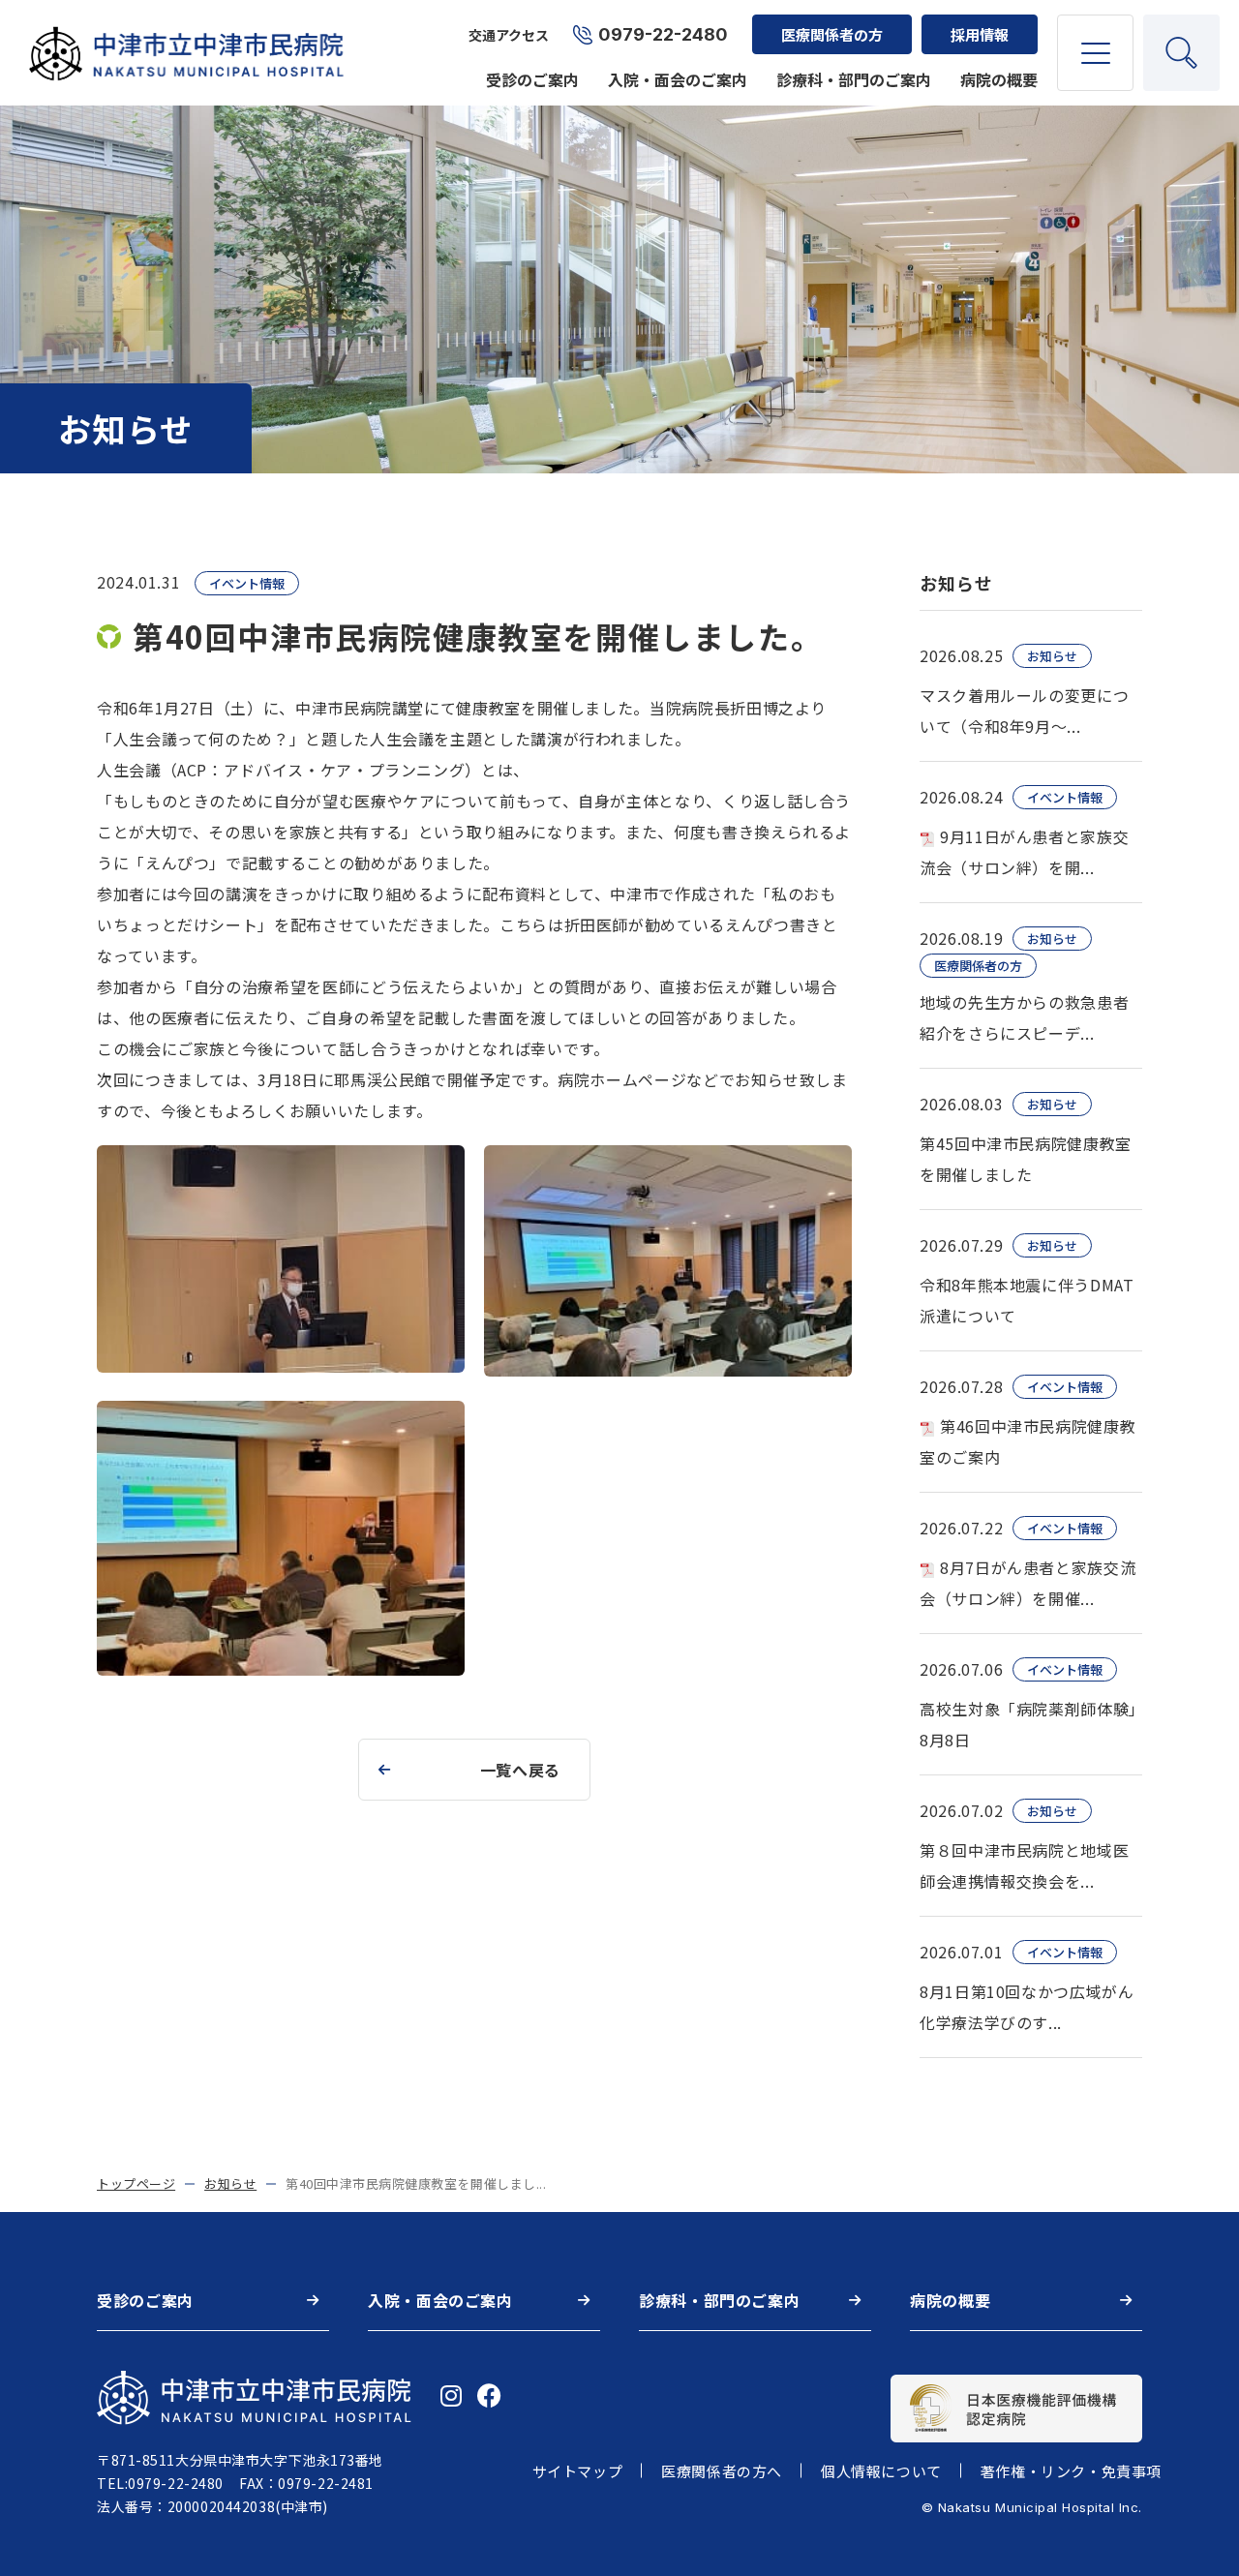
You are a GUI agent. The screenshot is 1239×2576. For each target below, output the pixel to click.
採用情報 (980, 34)
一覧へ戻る (520, 1770)
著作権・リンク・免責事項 (1071, 2471)
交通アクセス (509, 35)
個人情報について (881, 2471)
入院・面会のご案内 (678, 79)
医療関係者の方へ (722, 2471)
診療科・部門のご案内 (854, 79)
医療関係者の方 (832, 34)
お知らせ (230, 2183)
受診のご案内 (532, 79)
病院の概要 (999, 79)
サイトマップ (578, 2471)
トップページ (136, 2183)
